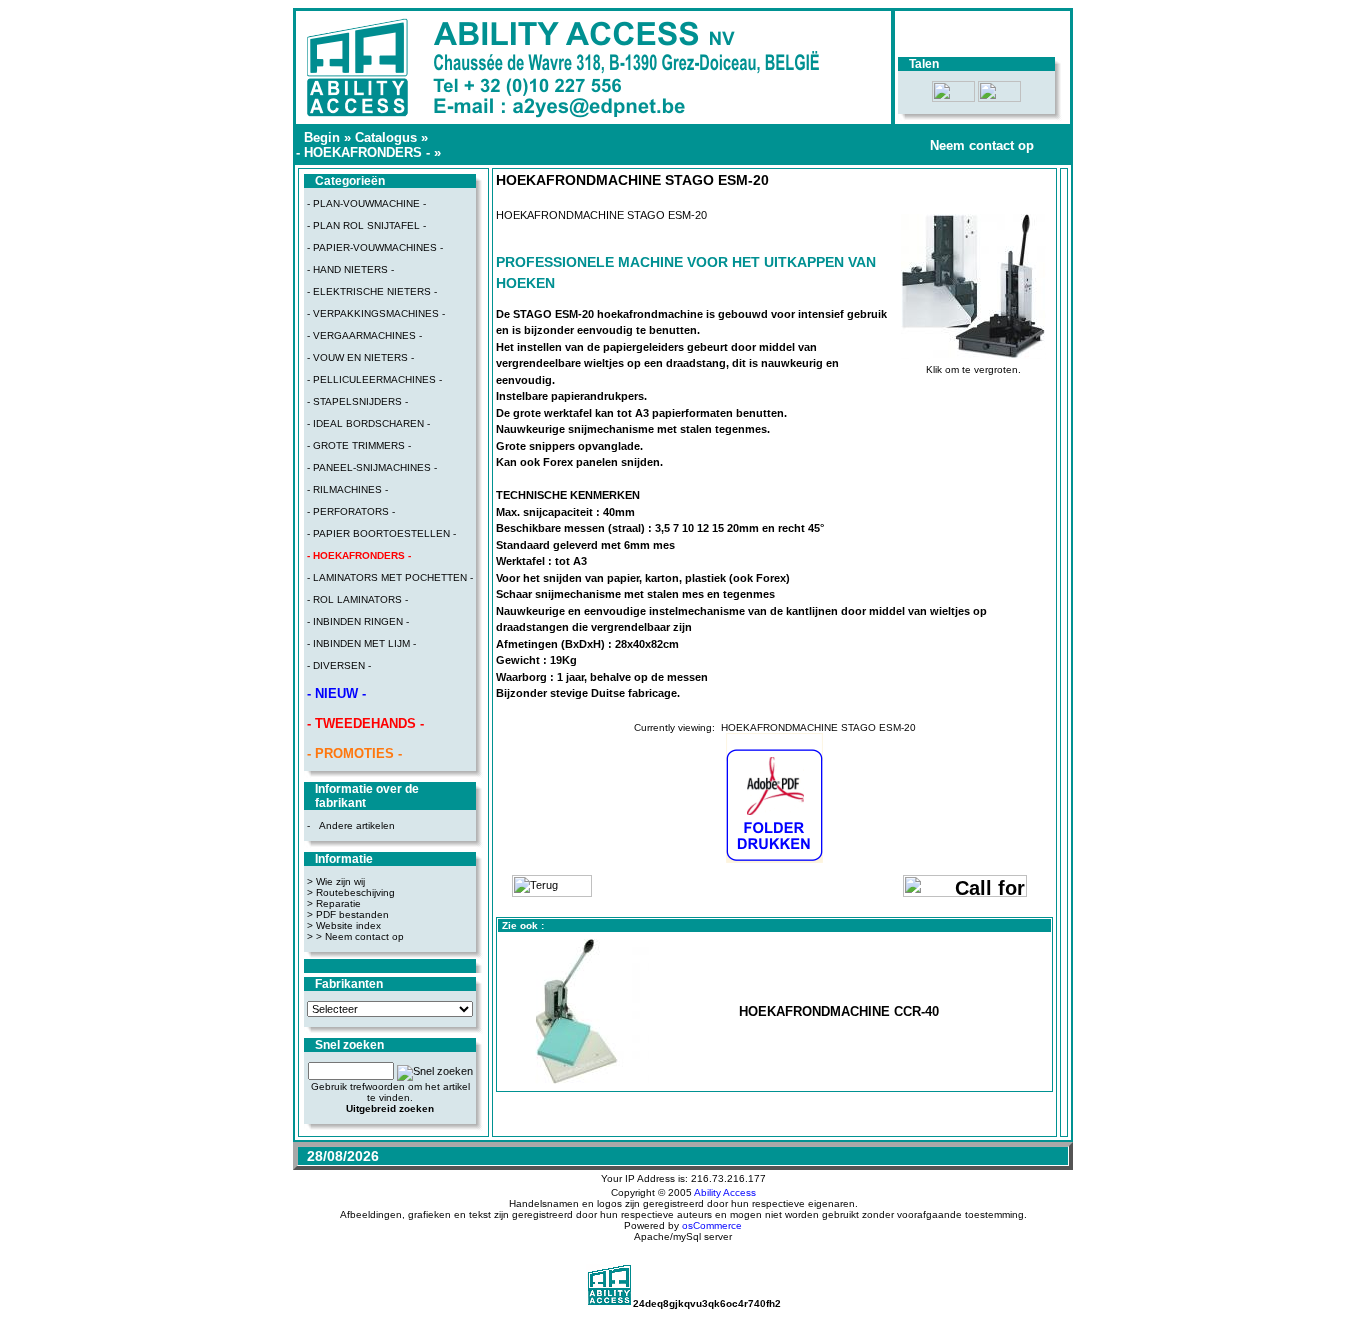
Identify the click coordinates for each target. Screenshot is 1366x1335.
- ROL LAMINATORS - (357, 599)
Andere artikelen (357, 825)
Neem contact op (982, 145)
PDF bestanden (352, 914)
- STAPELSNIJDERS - (357, 401)
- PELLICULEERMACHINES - (374, 379)
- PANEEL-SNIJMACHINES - (372, 467)
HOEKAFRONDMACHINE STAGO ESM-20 (818, 727)
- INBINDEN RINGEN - (358, 621)
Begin (322, 137)
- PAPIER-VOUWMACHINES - (375, 247)
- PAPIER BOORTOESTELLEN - (381, 533)
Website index (348, 925)
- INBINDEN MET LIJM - (361, 643)
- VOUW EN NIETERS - (360, 357)
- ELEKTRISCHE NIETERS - (372, 291)
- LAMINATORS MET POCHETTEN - (390, 577)
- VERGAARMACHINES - (364, 335)
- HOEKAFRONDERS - (363, 152)
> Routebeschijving (351, 892)
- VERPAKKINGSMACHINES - (376, 313)
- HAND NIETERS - (350, 269)
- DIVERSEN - (339, 665)
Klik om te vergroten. (973, 369)
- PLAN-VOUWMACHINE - (366, 203)
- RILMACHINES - (347, 489)
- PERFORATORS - (351, 511)
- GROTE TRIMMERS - (359, 445)
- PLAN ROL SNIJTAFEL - (366, 225)
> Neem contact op (360, 936)
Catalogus (386, 137)
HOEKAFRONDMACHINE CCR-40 (839, 1011)
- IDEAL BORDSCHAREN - (368, 423)
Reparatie (338, 903)
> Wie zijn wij (336, 881)
